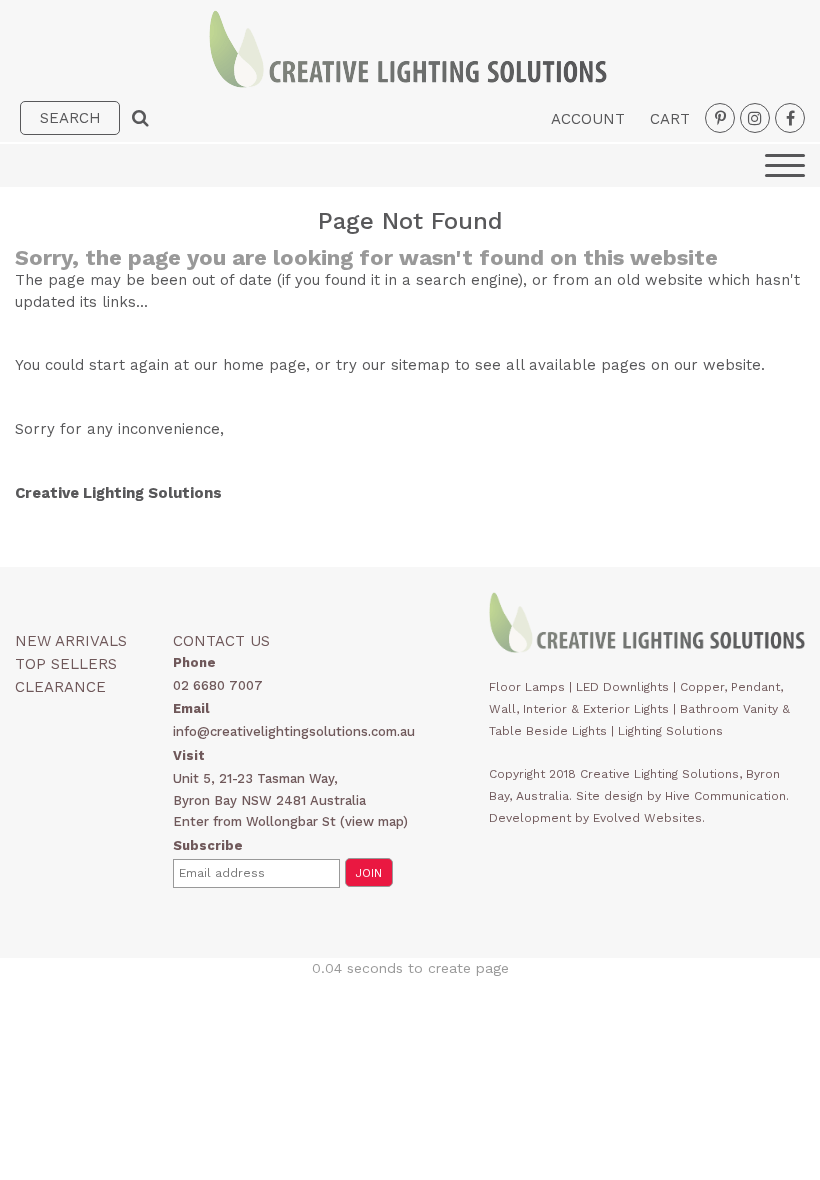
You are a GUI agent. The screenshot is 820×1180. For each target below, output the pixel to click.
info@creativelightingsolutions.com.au (294, 731)
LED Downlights (622, 687)
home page (264, 365)
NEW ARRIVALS (71, 641)
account (588, 119)
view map (374, 821)
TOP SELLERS (66, 664)
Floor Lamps (527, 687)
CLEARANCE (60, 687)
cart (670, 119)
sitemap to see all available (493, 365)
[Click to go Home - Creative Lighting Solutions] (408, 82)
